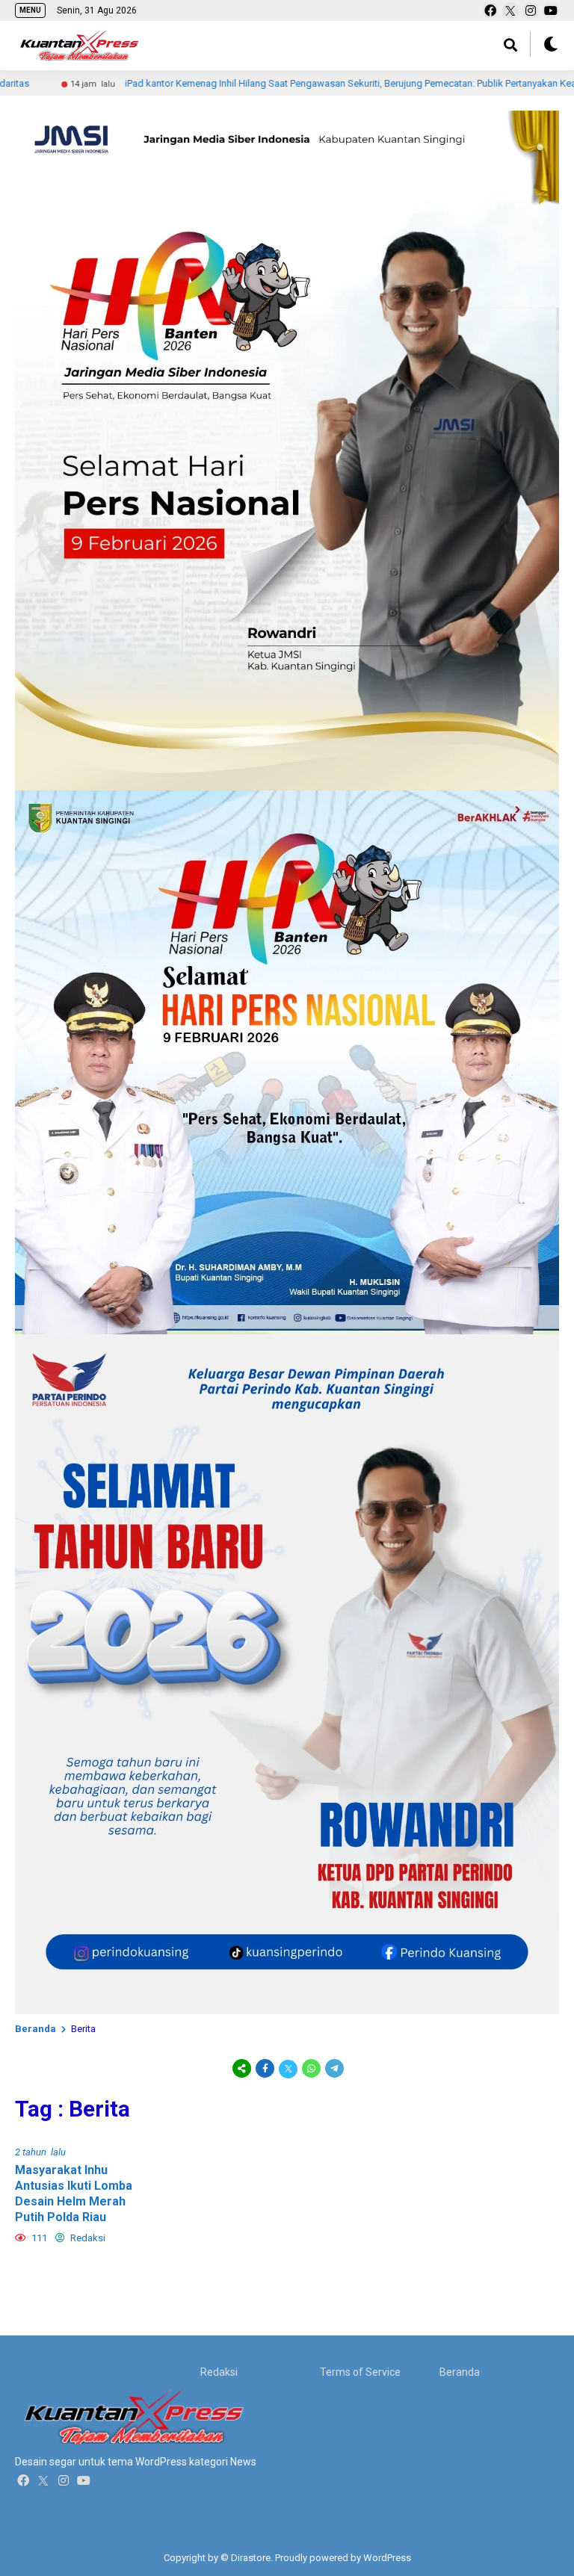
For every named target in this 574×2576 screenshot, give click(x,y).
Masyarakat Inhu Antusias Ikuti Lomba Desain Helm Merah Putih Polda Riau (74, 2193)
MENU (30, 10)
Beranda (36, 2029)
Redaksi (219, 2372)
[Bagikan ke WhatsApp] (311, 2068)
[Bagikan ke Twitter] (288, 2068)
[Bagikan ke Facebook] (265, 2068)
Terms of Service (360, 2372)
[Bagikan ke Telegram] (333, 2068)
